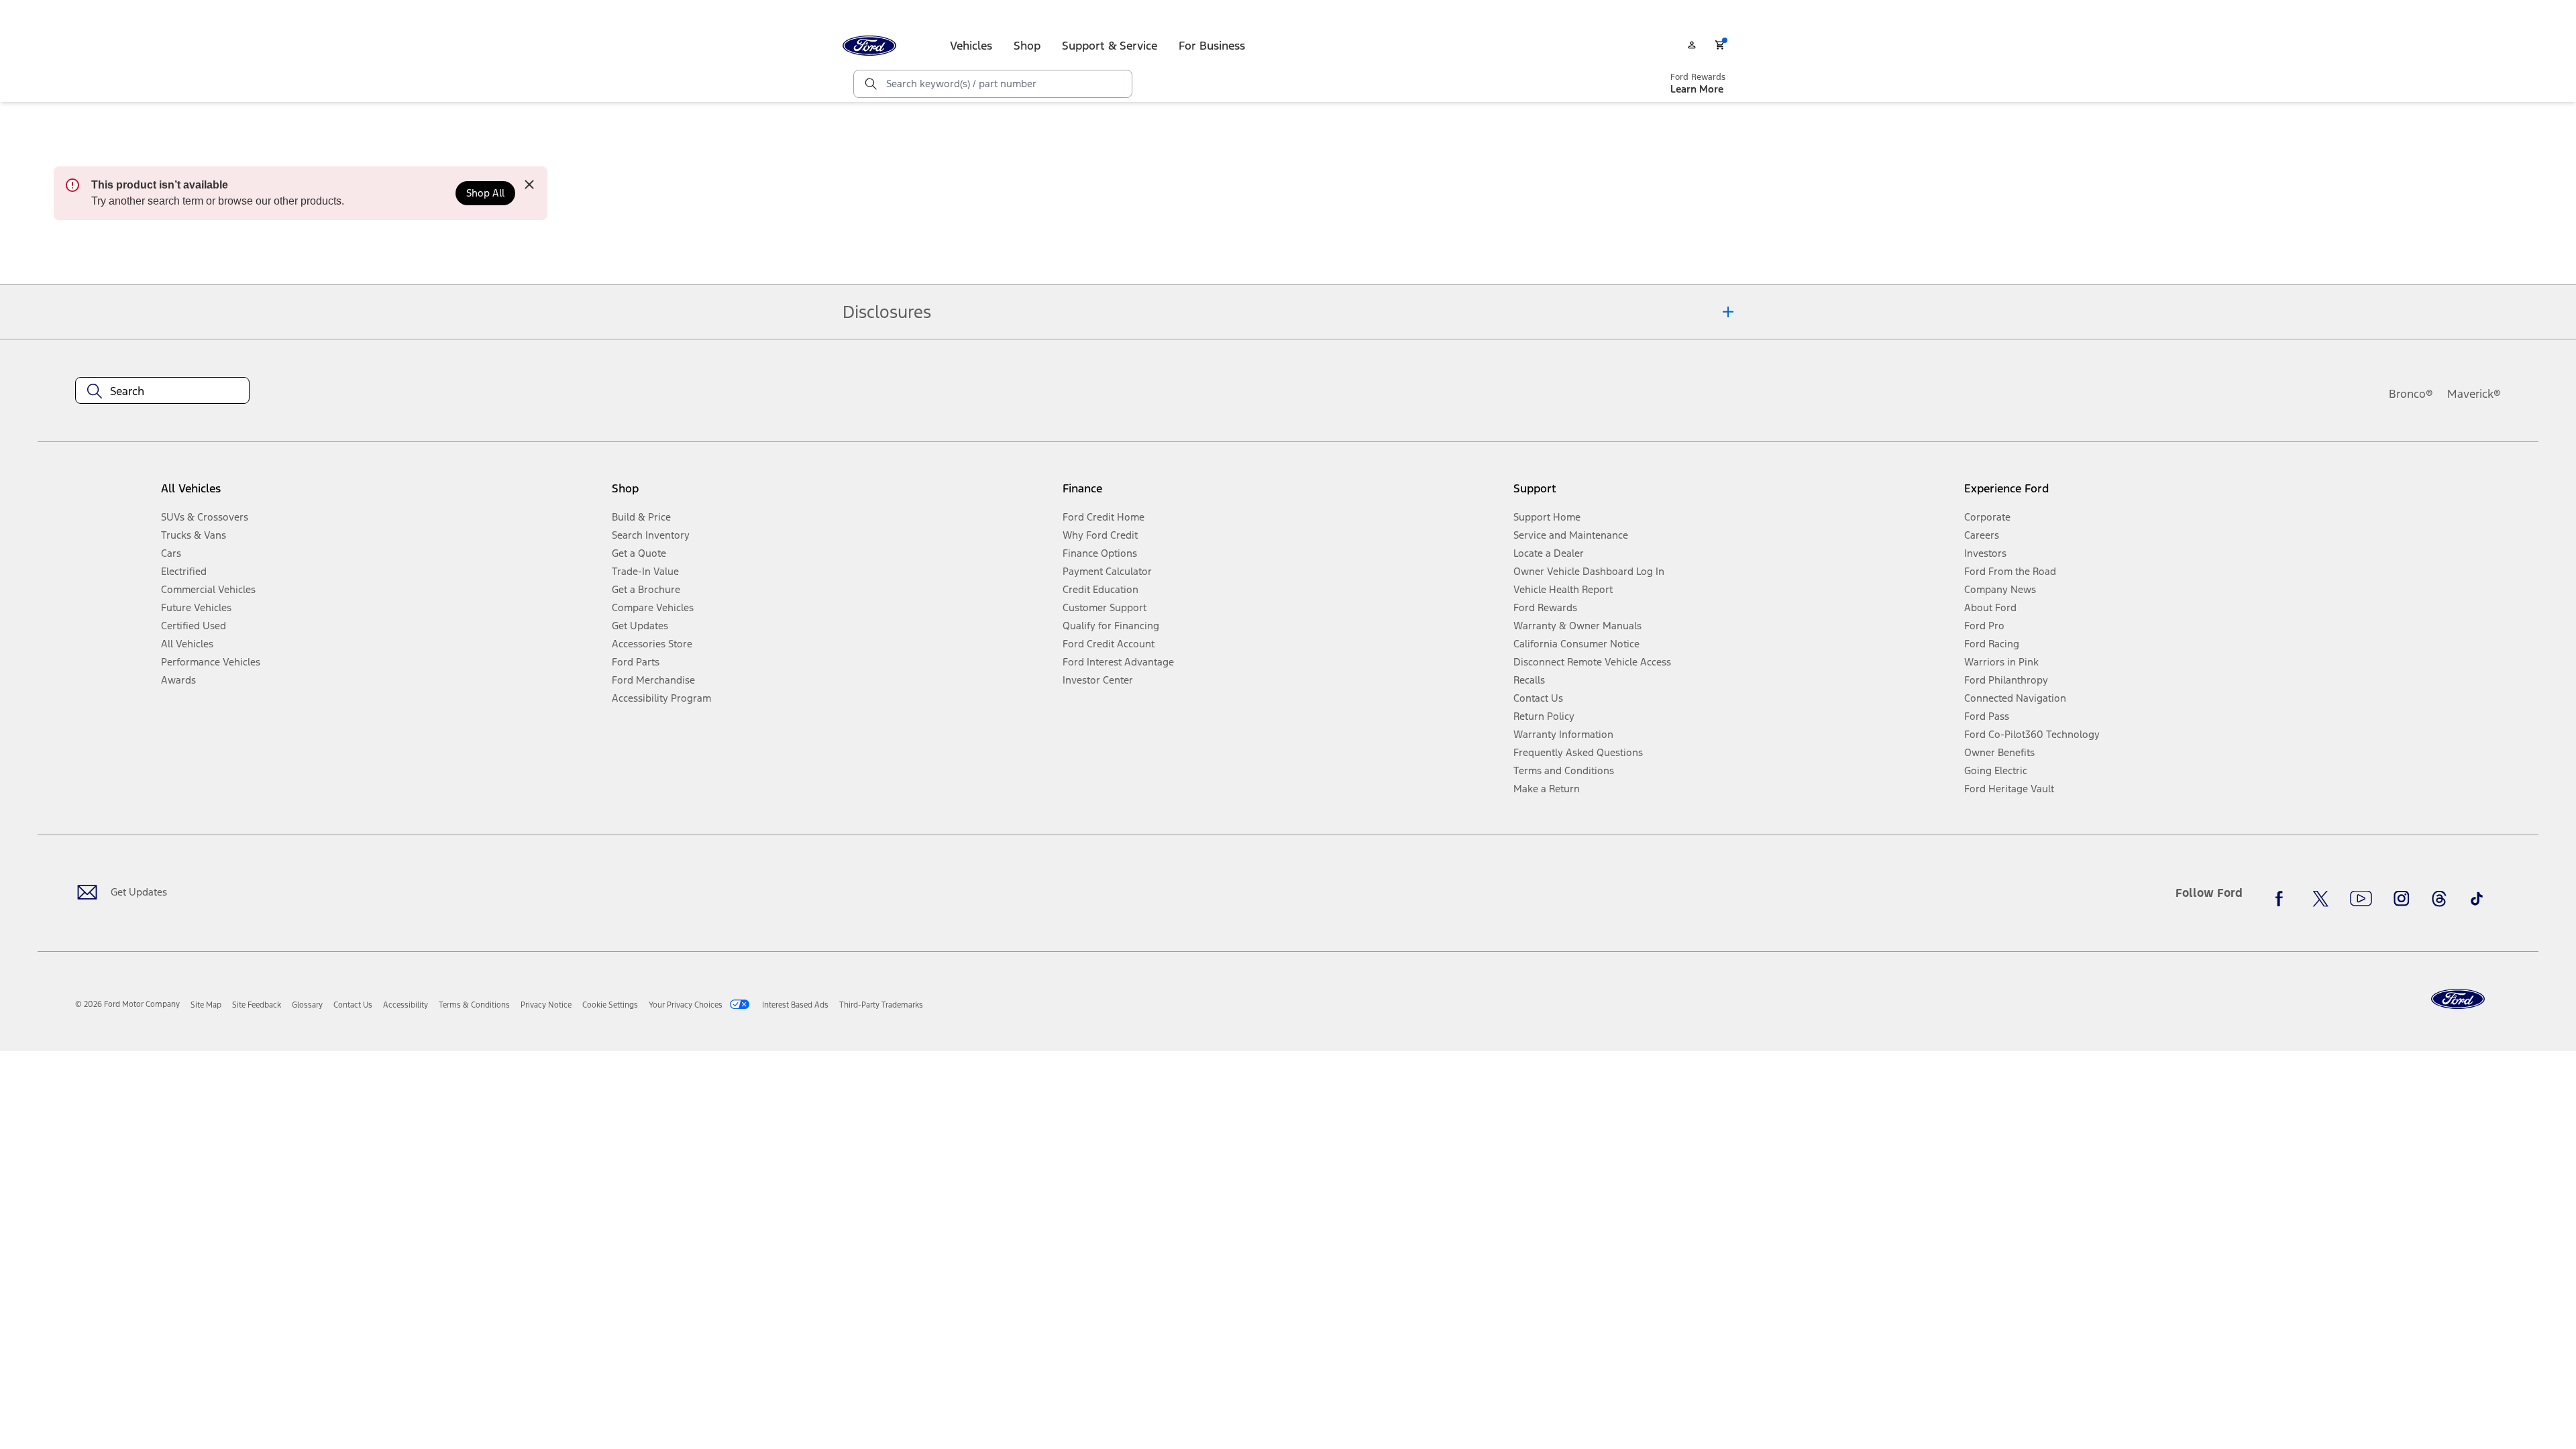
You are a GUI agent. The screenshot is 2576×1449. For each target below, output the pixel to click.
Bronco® (2411, 394)
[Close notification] (529, 184)
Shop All (485, 193)
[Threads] (2439, 898)
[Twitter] (2320, 898)
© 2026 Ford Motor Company (127, 1004)
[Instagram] (2402, 898)
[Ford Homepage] (2458, 999)
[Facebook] (2283, 898)
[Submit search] (870, 84)
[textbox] (162, 391)
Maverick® (2474, 394)
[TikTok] (2477, 898)
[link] (206, 1005)
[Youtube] (2361, 898)
